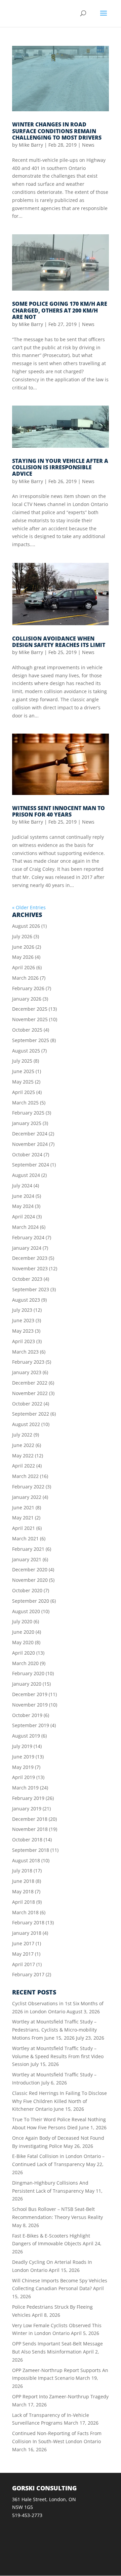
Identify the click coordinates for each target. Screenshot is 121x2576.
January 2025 (27, 1123)
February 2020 (28, 1673)
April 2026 (24, 967)
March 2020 (25, 1663)
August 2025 (26, 1051)
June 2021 (23, 1507)
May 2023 (23, 1331)
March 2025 (25, 1103)
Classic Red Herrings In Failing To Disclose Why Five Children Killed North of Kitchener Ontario (59, 2101)
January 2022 (27, 1497)
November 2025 (30, 1019)
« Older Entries (29, 907)
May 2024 (23, 1206)
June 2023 (23, 1320)
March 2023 (25, 1352)
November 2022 (30, 1393)
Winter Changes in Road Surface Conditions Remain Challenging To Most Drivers (57, 131)
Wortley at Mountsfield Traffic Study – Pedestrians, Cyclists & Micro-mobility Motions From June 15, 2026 (54, 2030)
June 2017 (23, 1943)
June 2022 (23, 1445)
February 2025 (28, 1113)
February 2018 (28, 1922)
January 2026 (27, 999)
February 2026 (28, 988)
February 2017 (28, 1974)
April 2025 (24, 1092)
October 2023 (27, 1279)
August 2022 (26, 1424)
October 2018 (27, 1840)
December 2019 (30, 1694)
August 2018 (26, 1860)
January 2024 (27, 1248)
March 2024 (25, 1227)
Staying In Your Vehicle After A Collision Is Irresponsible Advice (60, 467)
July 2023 (22, 1310)
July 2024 (22, 1186)
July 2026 (22, 936)
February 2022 (28, 1487)
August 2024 (26, 1175)
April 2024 (24, 1217)
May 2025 (23, 1082)
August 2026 (26, 926)
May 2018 (23, 1891)
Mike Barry (31, 145)
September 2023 (31, 1289)
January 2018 (27, 1933)
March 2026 (25, 978)
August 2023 (26, 1300)
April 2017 (24, 1964)
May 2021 (23, 1518)
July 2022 (22, 1435)
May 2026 (23, 957)
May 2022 (23, 1456)
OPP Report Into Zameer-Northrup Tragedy (60, 2396)
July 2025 (22, 1061)
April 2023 (24, 1341)
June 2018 (23, 1881)
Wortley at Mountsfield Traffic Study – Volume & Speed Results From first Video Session (58, 2056)
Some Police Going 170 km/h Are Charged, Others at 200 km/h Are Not (60, 310)
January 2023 (27, 1372)
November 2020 (30, 1580)
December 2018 (30, 1819)
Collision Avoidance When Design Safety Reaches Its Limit (59, 642)
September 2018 (31, 1850)
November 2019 (30, 1705)
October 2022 (27, 1404)
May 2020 (23, 1642)
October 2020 (27, 1590)
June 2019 (23, 1757)
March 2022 (25, 1476)
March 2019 (25, 1788)
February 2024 (28, 1237)
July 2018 (22, 1871)
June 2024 (23, 1196)
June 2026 (23, 947)
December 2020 (30, 1570)
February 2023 (28, 1362)
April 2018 (24, 1902)
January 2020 (27, 1684)
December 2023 (30, 1258)
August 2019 (26, 1736)
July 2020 (22, 1621)
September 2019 (31, 1725)
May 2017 (23, 1954)
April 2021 (24, 1528)
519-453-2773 (27, 2515)
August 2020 (26, 1611)
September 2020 (31, 1601)
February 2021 (28, 1549)
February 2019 (28, 1798)
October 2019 (27, 1715)
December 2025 (30, 1009)
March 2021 (25, 1538)
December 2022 (30, 1383)
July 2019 (22, 1746)
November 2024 (30, 1144)
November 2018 (30, 1829)
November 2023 (30, 1268)
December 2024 (30, 1134)
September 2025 (31, 1040)
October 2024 (27, 1154)
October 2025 (27, 1030)
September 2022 (31, 1414)
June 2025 (23, 1071)
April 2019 (24, 1777)
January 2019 (27, 1809)
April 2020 (24, 1653)
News (88, 145)
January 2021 (27, 1559)
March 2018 (25, 1912)
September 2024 (31, 1165)
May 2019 (23, 1767)
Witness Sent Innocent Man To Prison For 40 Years (58, 811)
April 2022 (24, 1466)
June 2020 (23, 1632)
